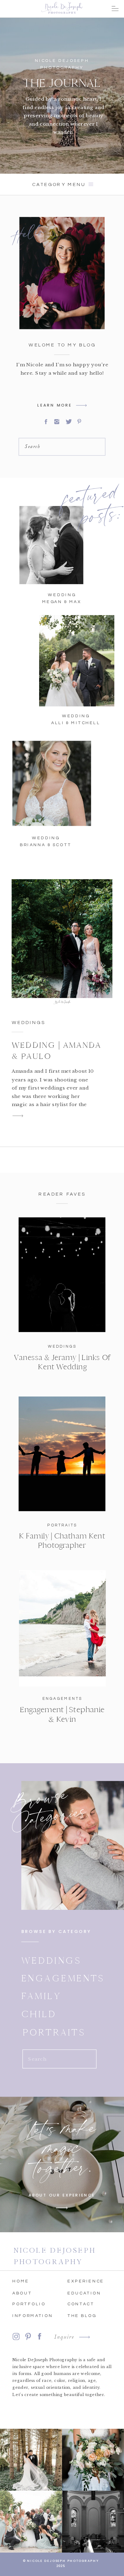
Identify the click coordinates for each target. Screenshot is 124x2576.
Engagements (62, 1699)
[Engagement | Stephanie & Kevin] (62, 1629)
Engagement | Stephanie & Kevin (62, 1715)
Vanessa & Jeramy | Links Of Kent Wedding (62, 1362)
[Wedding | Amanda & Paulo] (62, 941)
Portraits (62, 1525)
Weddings (29, 1023)
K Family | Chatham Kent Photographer (62, 1541)
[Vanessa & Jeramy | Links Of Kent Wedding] (62, 1275)
